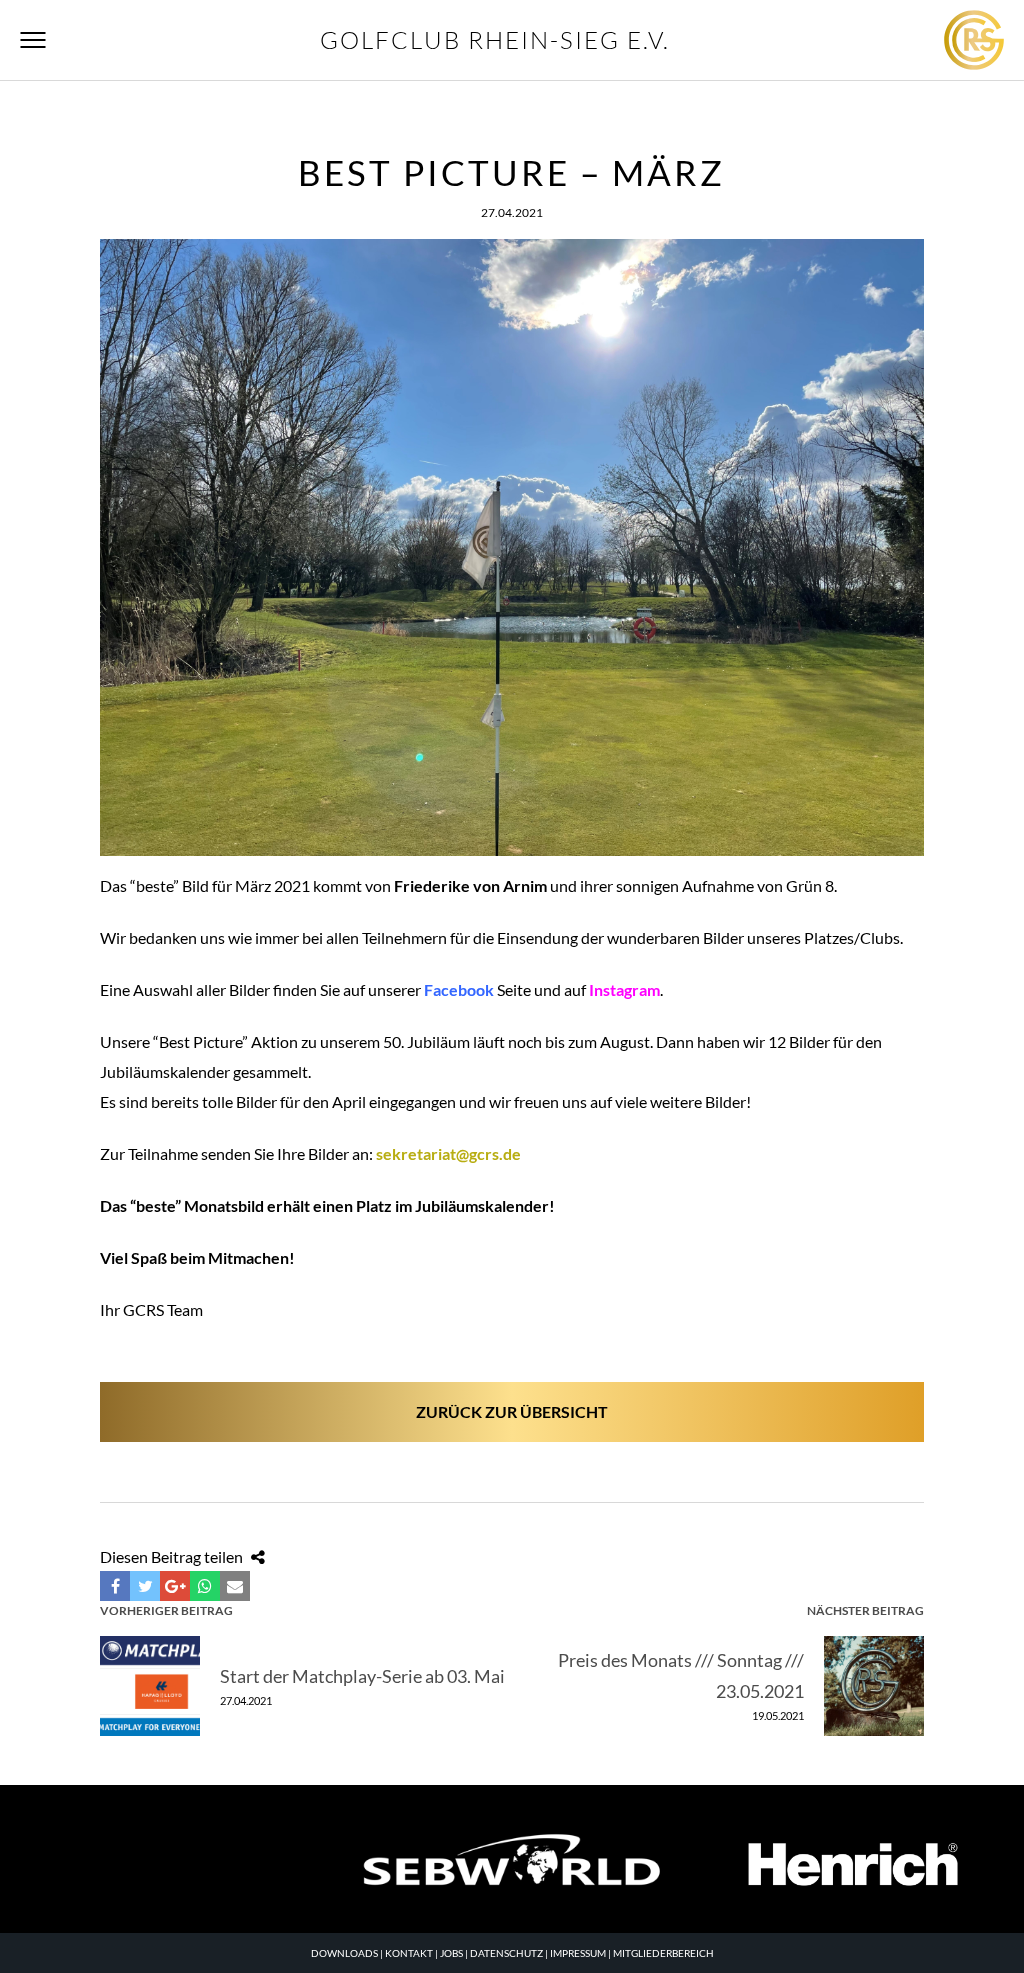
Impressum (578, 1953)
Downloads (344, 1953)
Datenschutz (506, 1953)
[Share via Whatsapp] (205, 1586)
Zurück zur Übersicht (512, 1411)
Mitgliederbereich (663, 1953)
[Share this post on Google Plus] (175, 1586)
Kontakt (409, 1953)
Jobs (451, 1953)
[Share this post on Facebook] (115, 1586)
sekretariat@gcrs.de (448, 1153)
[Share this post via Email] (235, 1586)
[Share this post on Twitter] (145, 1586)
